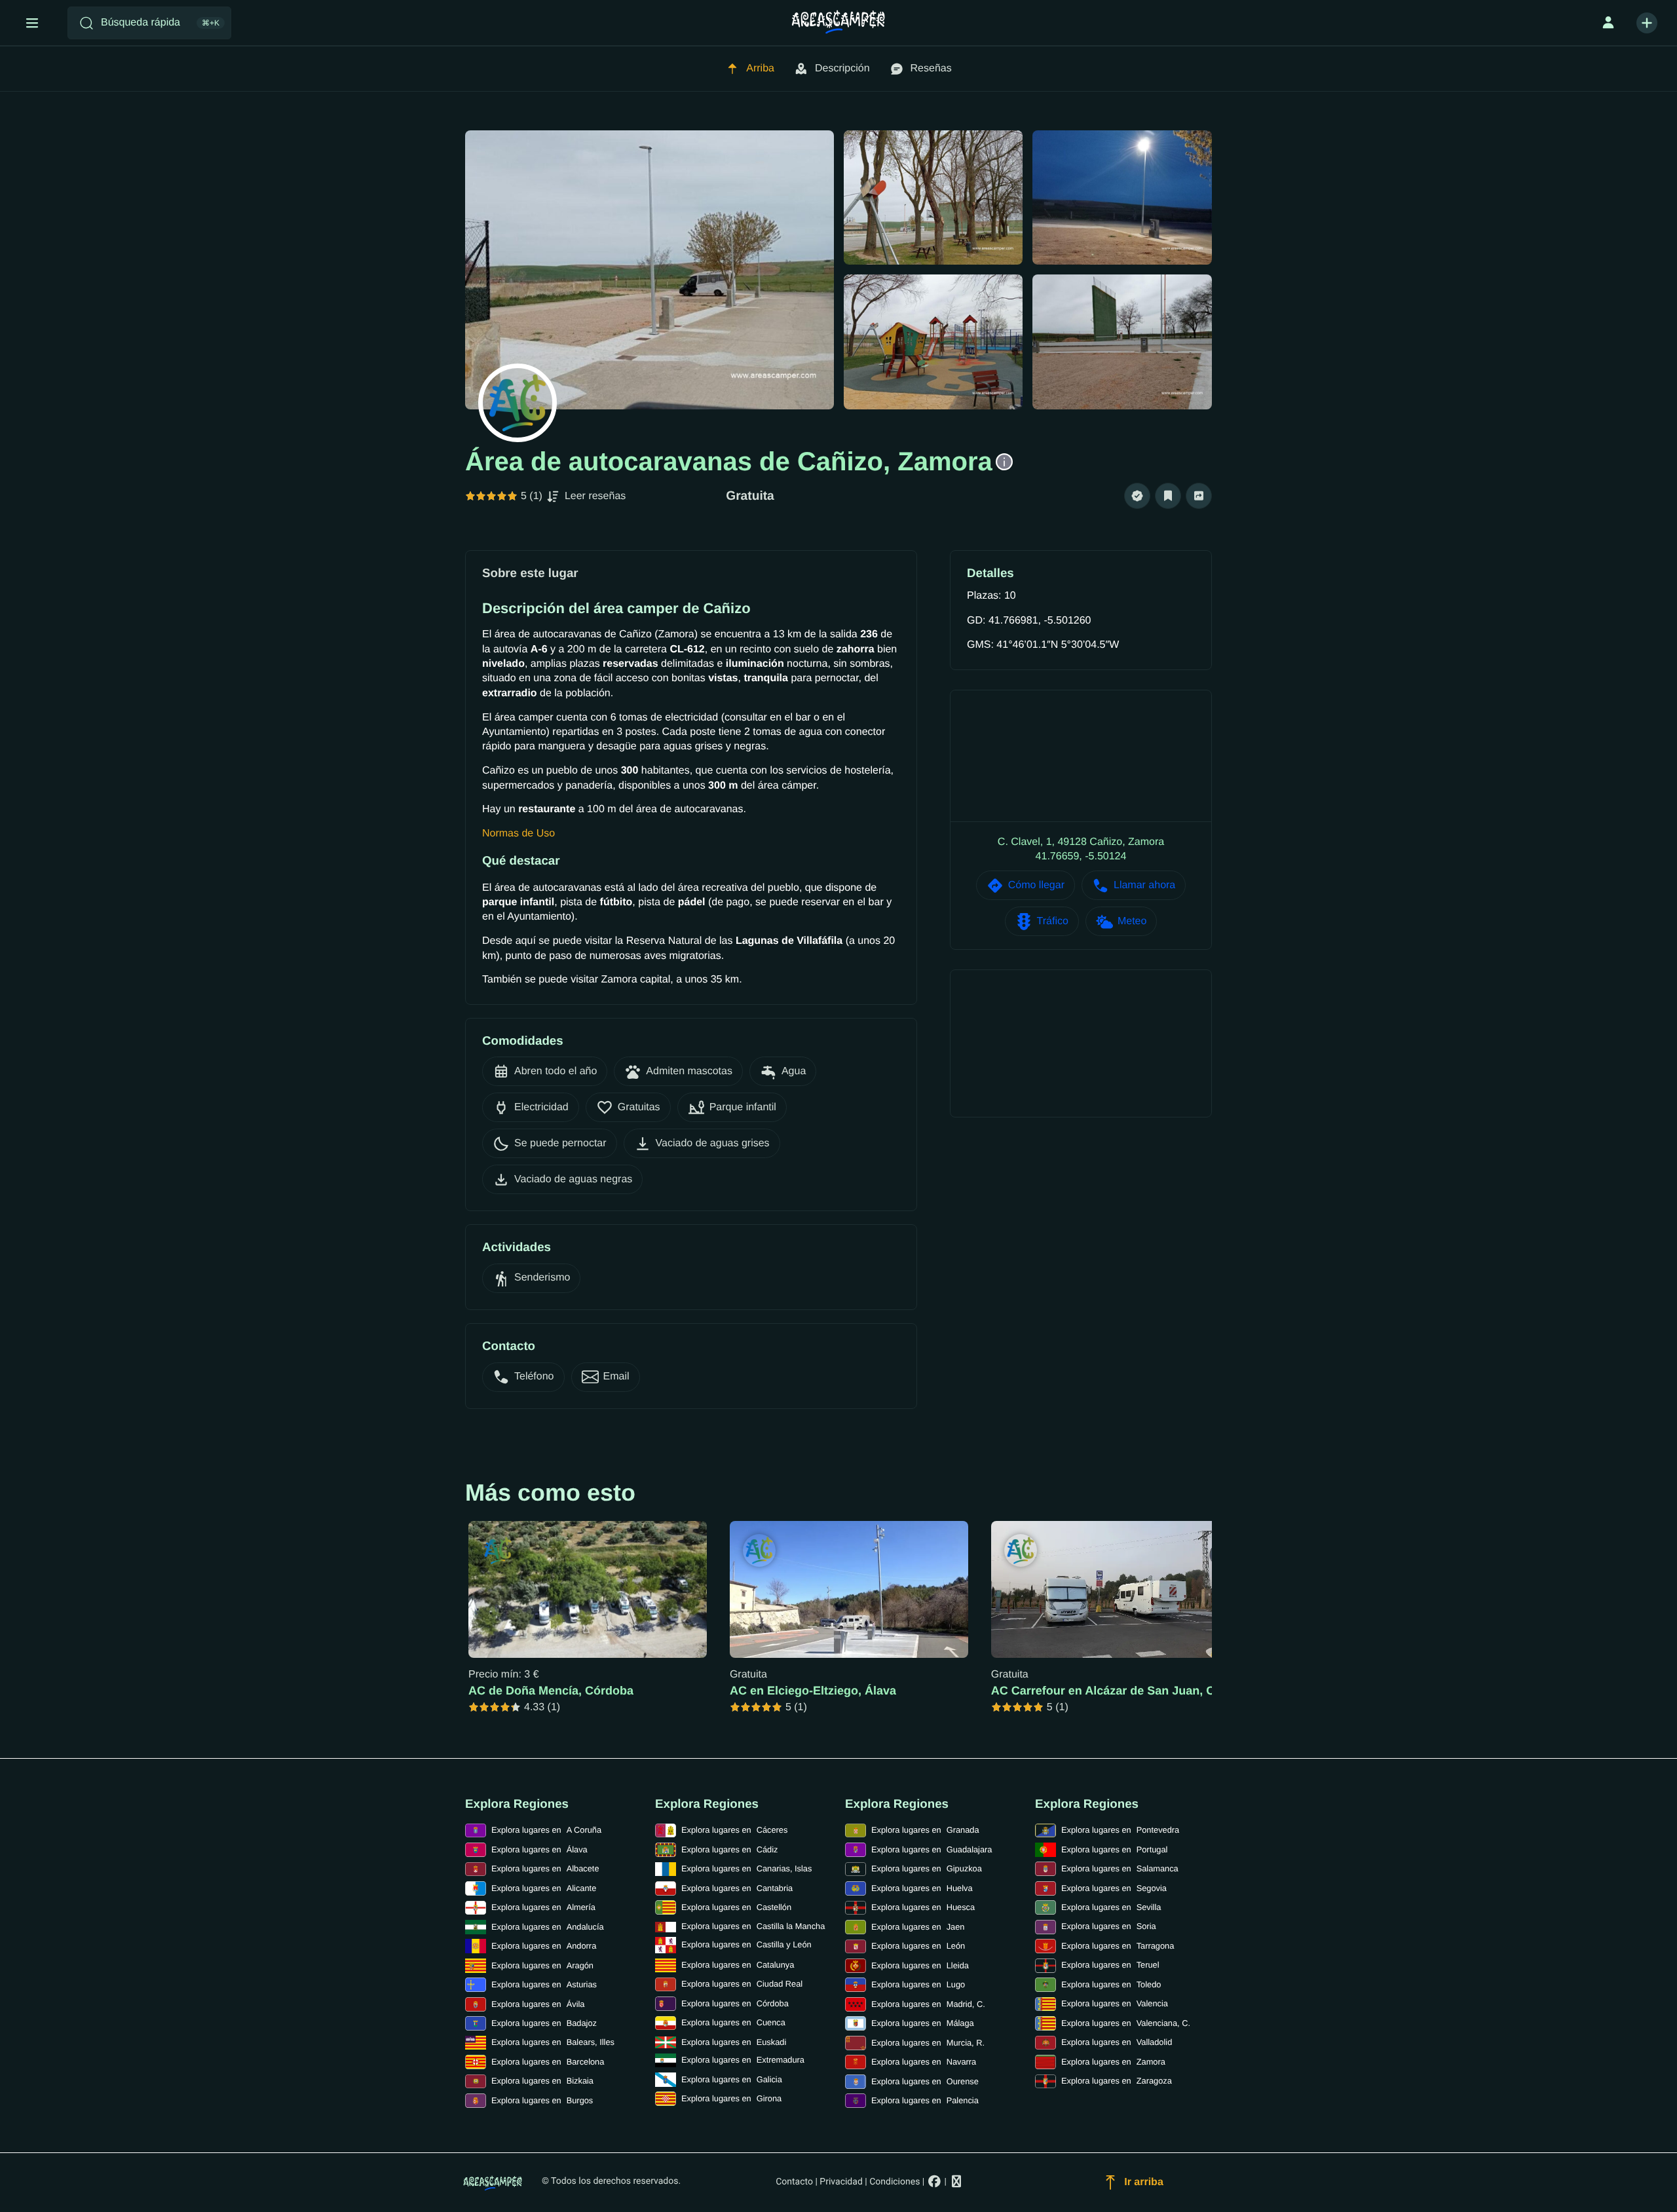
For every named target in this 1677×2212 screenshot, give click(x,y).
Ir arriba (1144, 2182)
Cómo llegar (1036, 885)
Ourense (925, 2081)
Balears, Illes (553, 2042)
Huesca (923, 1907)
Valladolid (1117, 2042)
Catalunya (738, 1965)
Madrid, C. (928, 2004)
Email (616, 1377)
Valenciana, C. (1126, 2023)
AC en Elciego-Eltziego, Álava (813, 1691)
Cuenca (733, 2022)
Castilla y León (746, 1944)
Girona (731, 2098)
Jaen (918, 1927)
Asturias (544, 1984)
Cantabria (737, 1888)
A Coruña (546, 1830)
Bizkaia (542, 2081)
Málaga (923, 2023)
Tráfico (1053, 921)
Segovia (1114, 1888)
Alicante (544, 1888)
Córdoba (735, 2003)
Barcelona (548, 2062)
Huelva (922, 1888)
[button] (1137, 496)
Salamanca (1120, 1868)
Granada (925, 1830)
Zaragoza (1117, 2081)
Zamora (1113, 2062)
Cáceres (734, 1830)
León (918, 1946)
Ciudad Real (742, 1984)
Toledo (1111, 1984)
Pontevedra (1120, 1830)
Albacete (545, 1868)
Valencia (1115, 2003)
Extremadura (743, 2060)
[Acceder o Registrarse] (1608, 23)
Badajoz (544, 2023)
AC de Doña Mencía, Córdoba (551, 1691)
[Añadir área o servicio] (1647, 23)
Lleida (920, 1965)
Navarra (924, 2062)
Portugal (1114, 1849)
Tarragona (1118, 1946)
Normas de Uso (518, 834)
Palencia (925, 2100)
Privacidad (841, 2182)
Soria (1109, 1926)
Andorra (544, 1946)
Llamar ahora (1144, 885)
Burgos (542, 2100)
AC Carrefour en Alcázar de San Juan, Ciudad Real (1133, 1691)
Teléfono (534, 1377)
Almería (543, 1907)
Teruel (1110, 1965)
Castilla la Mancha (753, 1926)
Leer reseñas (595, 496)
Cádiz (729, 1849)
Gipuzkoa (927, 1868)
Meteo (1132, 921)
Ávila (538, 2004)
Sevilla (1111, 1907)
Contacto (794, 2182)
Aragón (542, 1965)
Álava (539, 1849)
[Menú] (32, 23)
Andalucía (548, 1927)
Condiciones (895, 2182)
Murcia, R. (928, 2043)
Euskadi (734, 2042)
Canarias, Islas (746, 1868)
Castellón (736, 1907)
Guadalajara (932, 1849)
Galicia (732, 2079)
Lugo (918, 1984)
